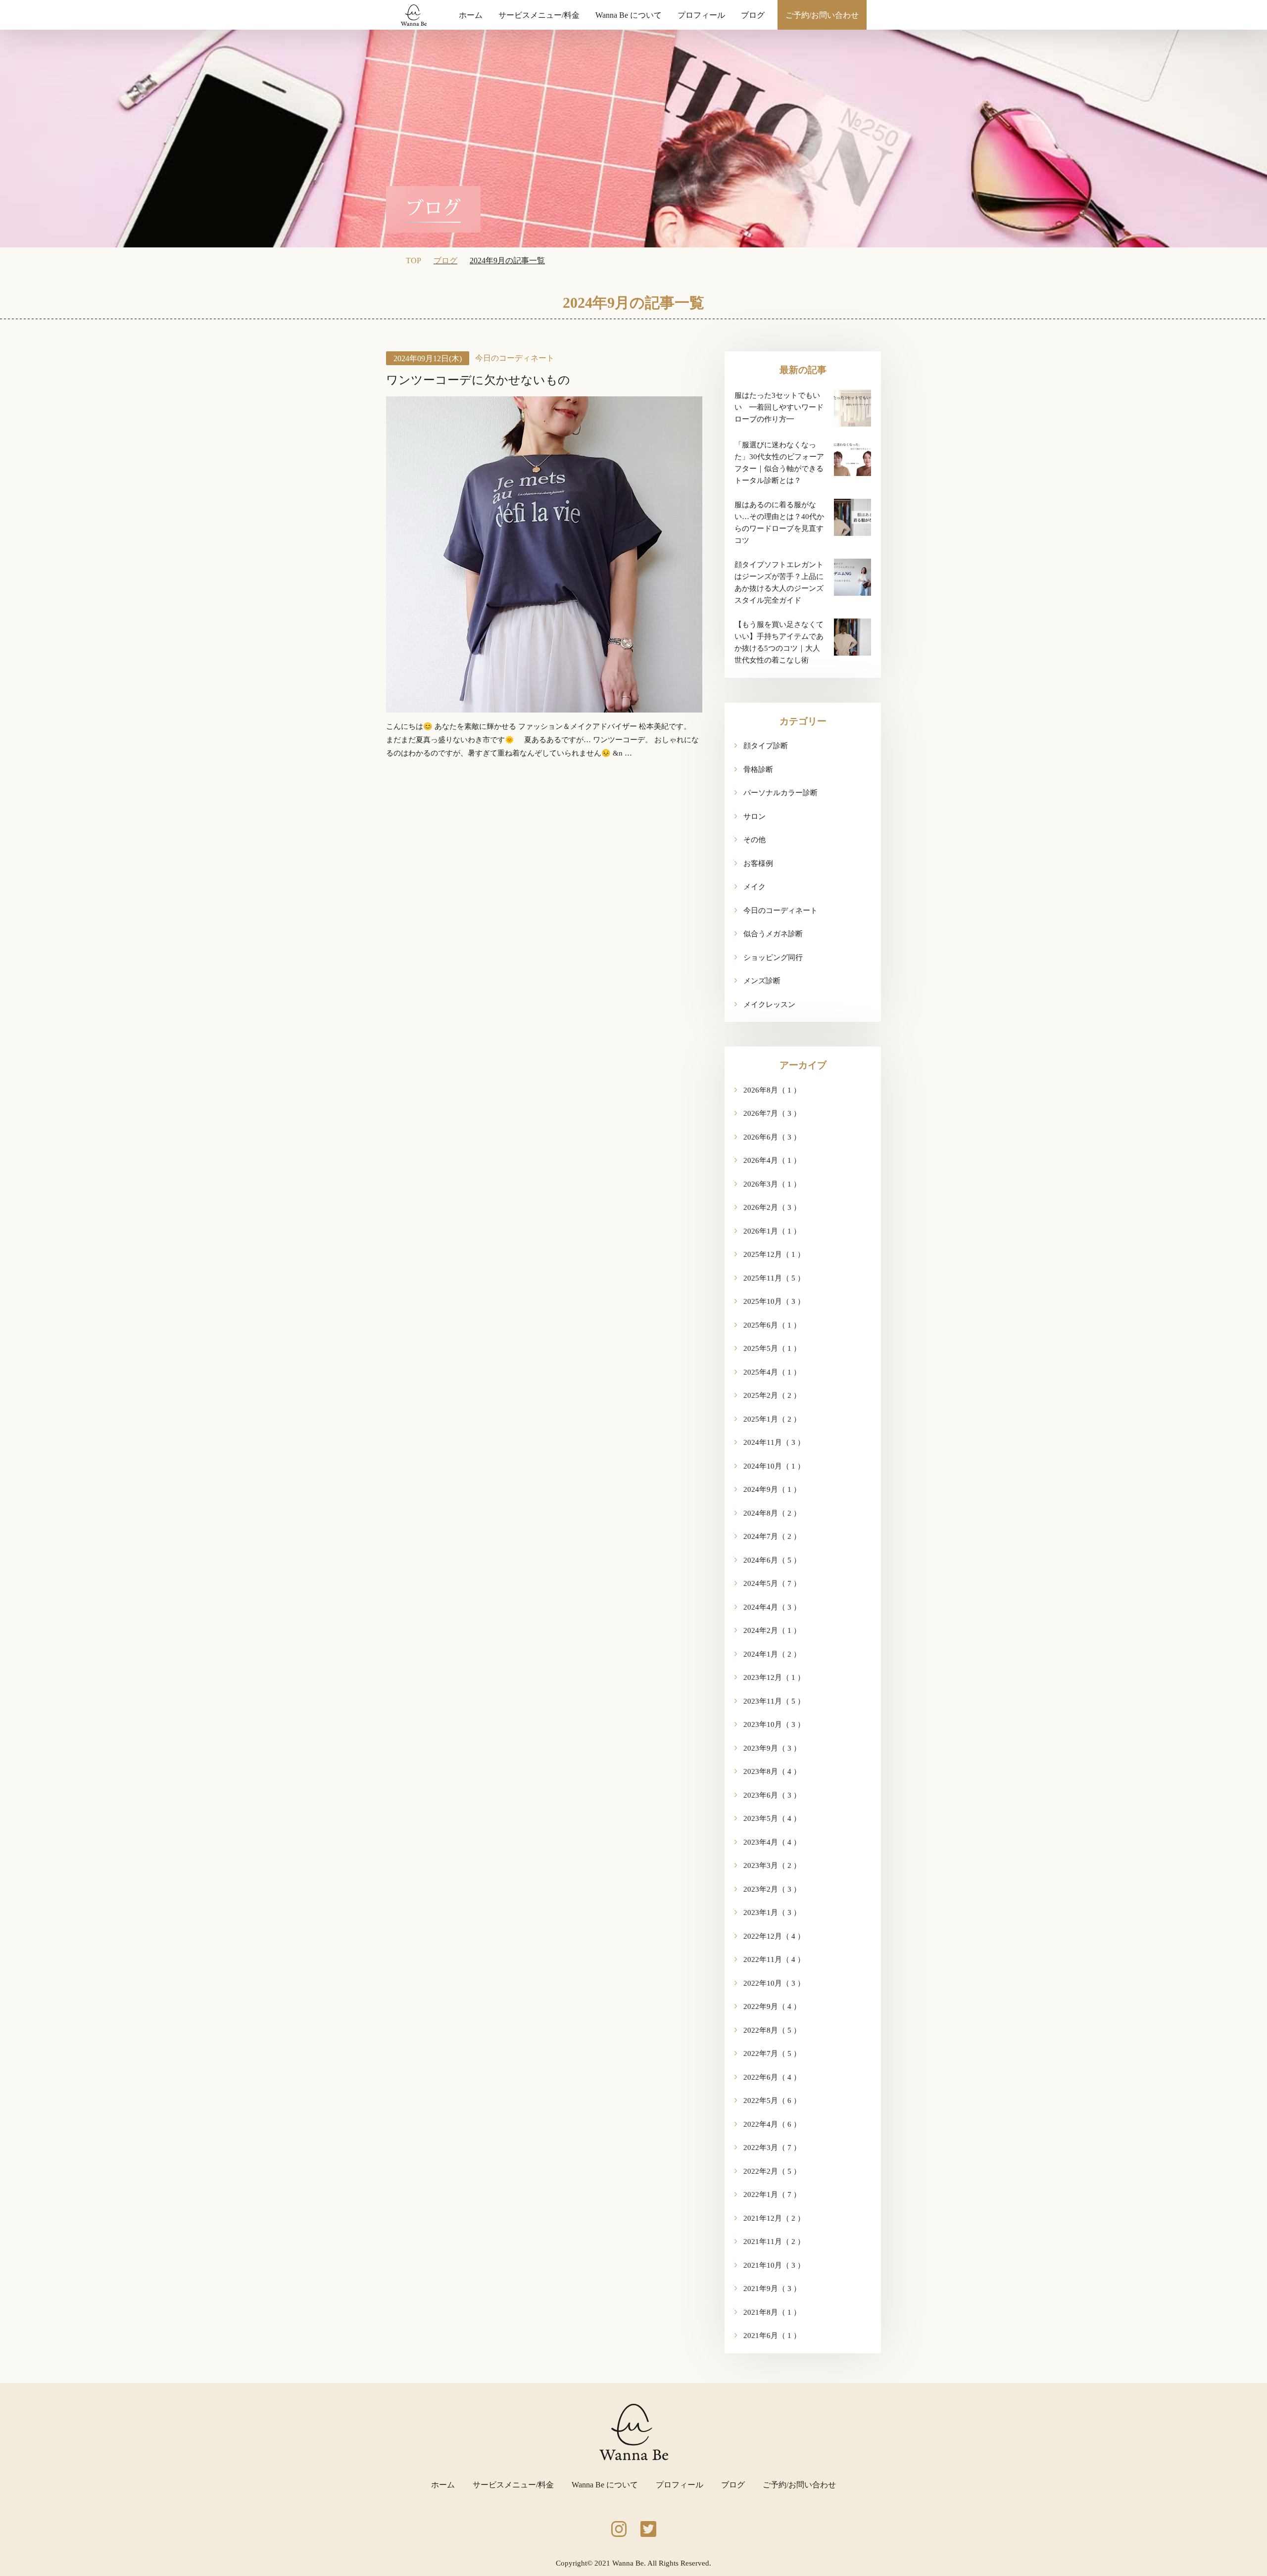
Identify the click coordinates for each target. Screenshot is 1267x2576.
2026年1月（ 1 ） (772, 1231)
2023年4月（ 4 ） (772, 1842)
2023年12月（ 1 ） (774, 1677)
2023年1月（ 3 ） (772, 1912)
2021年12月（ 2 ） (774, 2218)
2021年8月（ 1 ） (772, 2312)
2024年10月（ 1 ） (774, 1466)
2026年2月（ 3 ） (772, 1207)
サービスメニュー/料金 (539, 15)
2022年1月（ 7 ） (772, 2194)
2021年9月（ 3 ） (772, 2289)
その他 (755, 840)
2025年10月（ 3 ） (774, 1301)
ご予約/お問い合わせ (822, 15)
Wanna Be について (629, 15)
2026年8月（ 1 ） (772, 1090)
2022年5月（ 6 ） (772, 2100)
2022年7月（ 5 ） (772, 2053)
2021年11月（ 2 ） (774, 2242)
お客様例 (758, 863)
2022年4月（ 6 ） (772, 2124)
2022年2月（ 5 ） (772, 2171)
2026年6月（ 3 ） (772, 1137)
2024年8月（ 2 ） (772, 1513)
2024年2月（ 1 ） (772, 1630)
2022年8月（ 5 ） (772, 2030)
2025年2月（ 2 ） (772, 1395)
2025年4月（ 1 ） (772, 1372)
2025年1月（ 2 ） (772, 1419)
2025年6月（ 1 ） (772, 1325)
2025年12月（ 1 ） (774, 1254)
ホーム (471, 15)
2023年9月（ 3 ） (772, 1748)
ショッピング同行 (773, 957)
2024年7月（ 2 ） (772, 1536)
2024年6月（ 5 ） (772, 1560)
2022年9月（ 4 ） (772, 2006)
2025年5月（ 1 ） (772, 1348)
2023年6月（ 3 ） (772, 1795)
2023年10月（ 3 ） (774, 1724)
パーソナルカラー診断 (780, 793)
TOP (414, 261)
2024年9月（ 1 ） (772, 1489)
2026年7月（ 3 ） (772, 1113)
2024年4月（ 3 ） (772, 1607)
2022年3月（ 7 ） (772, 2147)
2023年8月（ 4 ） (772, 1771)
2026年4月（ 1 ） (772, 1160)
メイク (755, 887)
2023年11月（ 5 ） (774, 1701)
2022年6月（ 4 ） (772, 2077)
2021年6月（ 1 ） (772, 2336)
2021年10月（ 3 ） (774, 2265)
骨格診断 (758, 769)
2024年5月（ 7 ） (772, 1583)
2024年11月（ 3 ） (774, 1442)
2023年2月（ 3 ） (772, 1889)
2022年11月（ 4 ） (774, 1959)
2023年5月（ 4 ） (772, 1818)
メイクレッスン (769, 1004)
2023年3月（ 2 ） (772, 1865)
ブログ (753, 15)
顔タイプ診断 (766, 746)
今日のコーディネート (515, 358)
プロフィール (701, 15)
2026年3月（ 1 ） (772, 1184)
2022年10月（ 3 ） (774, 1983)
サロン (755, 816)
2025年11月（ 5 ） (774, 1278)
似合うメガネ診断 (773, 934)
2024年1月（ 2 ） (772, 1654)
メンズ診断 (762, 981)
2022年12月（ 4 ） (774, 1936)
